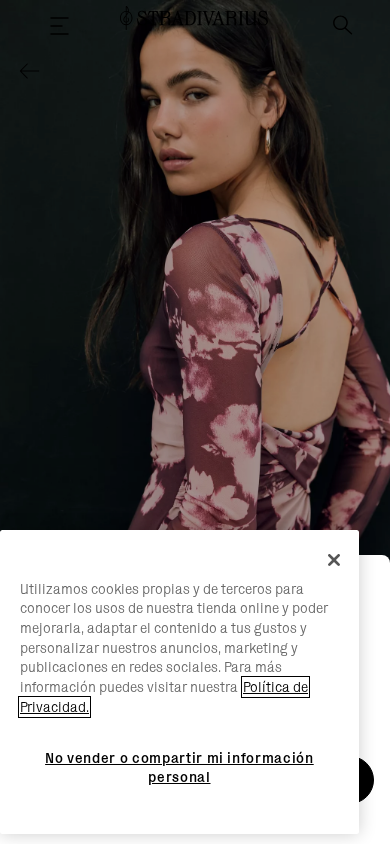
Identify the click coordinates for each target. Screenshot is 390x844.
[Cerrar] (334, 560)
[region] (179, 682)
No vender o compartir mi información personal (179, 767)
